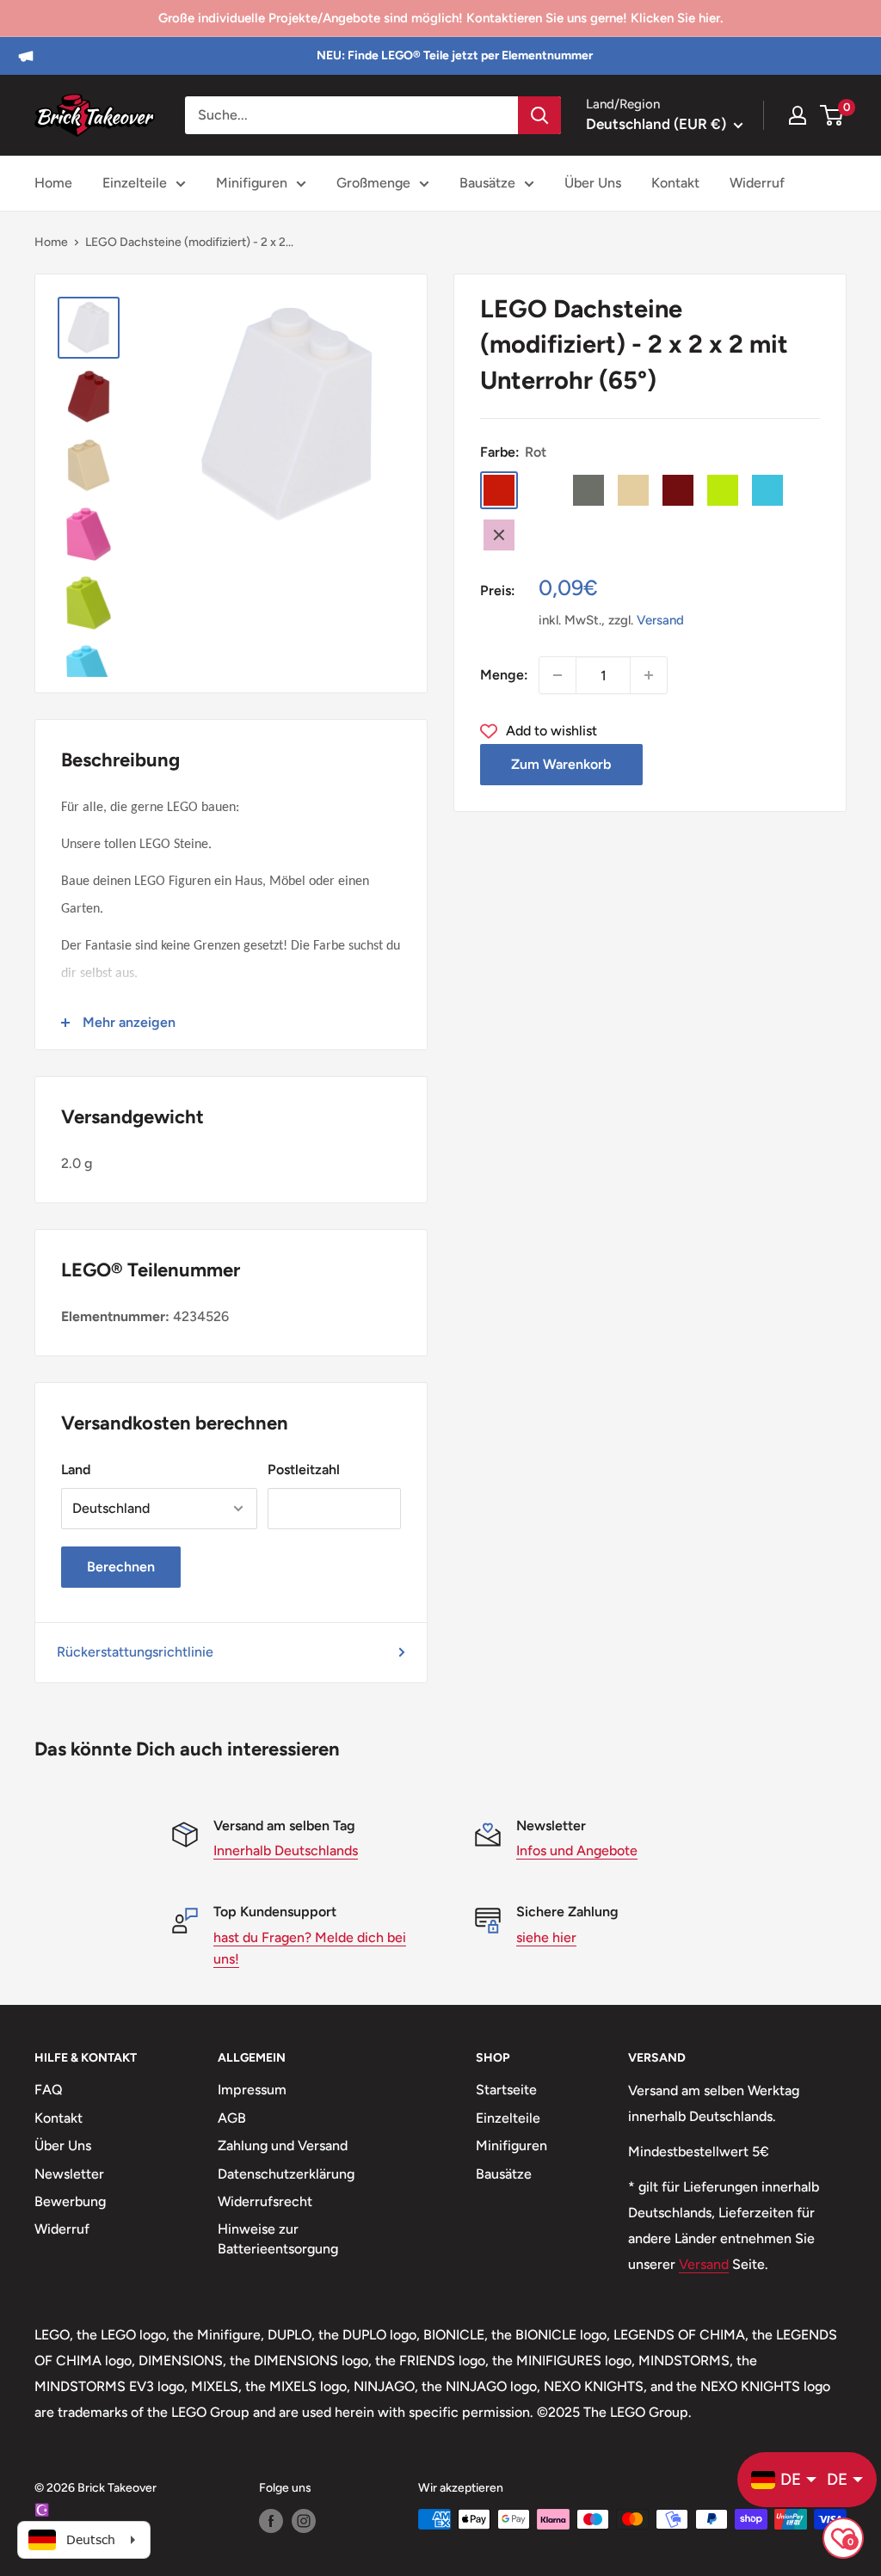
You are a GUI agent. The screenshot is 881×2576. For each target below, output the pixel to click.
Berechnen (121, 1567)
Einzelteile (135, 183)
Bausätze (487, 183)
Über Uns (593, 183)
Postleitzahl (304, 1469)
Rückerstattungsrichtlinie (135, 1652)
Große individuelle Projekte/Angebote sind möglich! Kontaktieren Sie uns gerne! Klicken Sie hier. (440, 18)
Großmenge (373, 183)
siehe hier (546, 1937)
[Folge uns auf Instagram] (304, 2521)
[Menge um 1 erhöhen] (649, 675)
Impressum (252, 2090)
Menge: (504, 675)
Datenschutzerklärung (286, 2174)
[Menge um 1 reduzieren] (558, 675)
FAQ (49, 2090)
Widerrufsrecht (265, 2201)
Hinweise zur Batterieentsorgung (278, 2238)
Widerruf (757, 183)
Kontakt (675, 183)
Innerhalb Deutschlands (286, 1851)
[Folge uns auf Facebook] (271, 2521)
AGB (232, 2118)
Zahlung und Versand (283, 2146)
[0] (832, 115)
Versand (660, 620)
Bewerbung (70, 2201)
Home (53, 183)
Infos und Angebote (577, 1851)
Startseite (506, 2090)
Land (76, 1469)
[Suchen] (539, 115)
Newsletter (69, 2174)
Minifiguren (252, 183)
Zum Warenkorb (561, 764)
